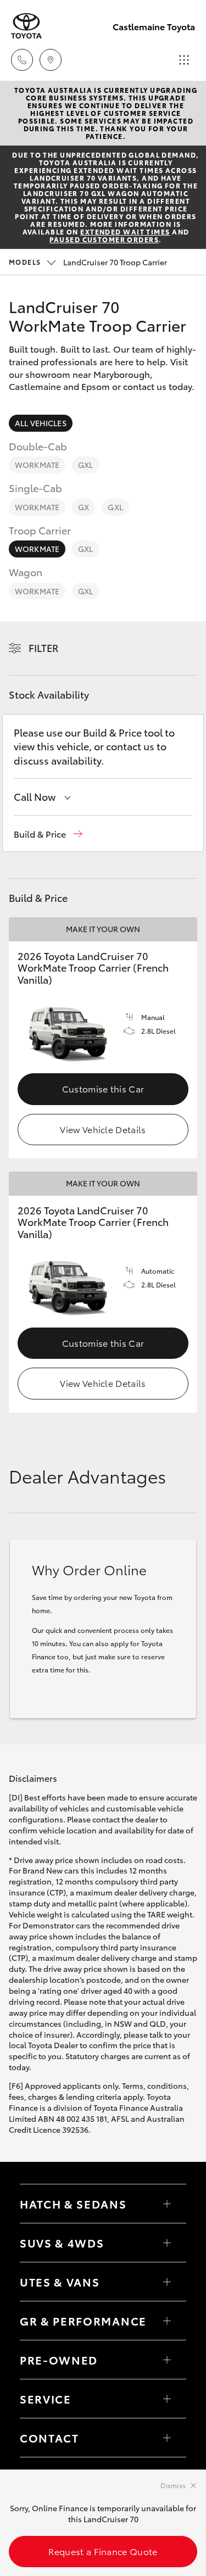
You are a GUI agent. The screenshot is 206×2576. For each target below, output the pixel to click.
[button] (48, 834)
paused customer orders (104, 239)
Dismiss (173, 2485)
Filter (44, 648)
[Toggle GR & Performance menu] (167, 2321)
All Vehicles (41, 423)
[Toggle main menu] (184, 60)
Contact (49, 2438)
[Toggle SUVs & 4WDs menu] (167, 2243)
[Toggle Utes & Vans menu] (167, 2282)
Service (46, 2399)
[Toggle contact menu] (167, 2360)
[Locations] (51, 60)
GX (83, 507)
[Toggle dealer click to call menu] (22, 60)
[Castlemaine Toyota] (26, 26)
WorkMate (37, 465)
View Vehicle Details (103, 1129)
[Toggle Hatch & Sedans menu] (167, 2204)
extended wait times (125, 232)
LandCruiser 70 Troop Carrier (88, 262)
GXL (85, 465)
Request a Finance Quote (103, 2551)
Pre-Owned (59, 2360)
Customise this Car (103, 1088)
